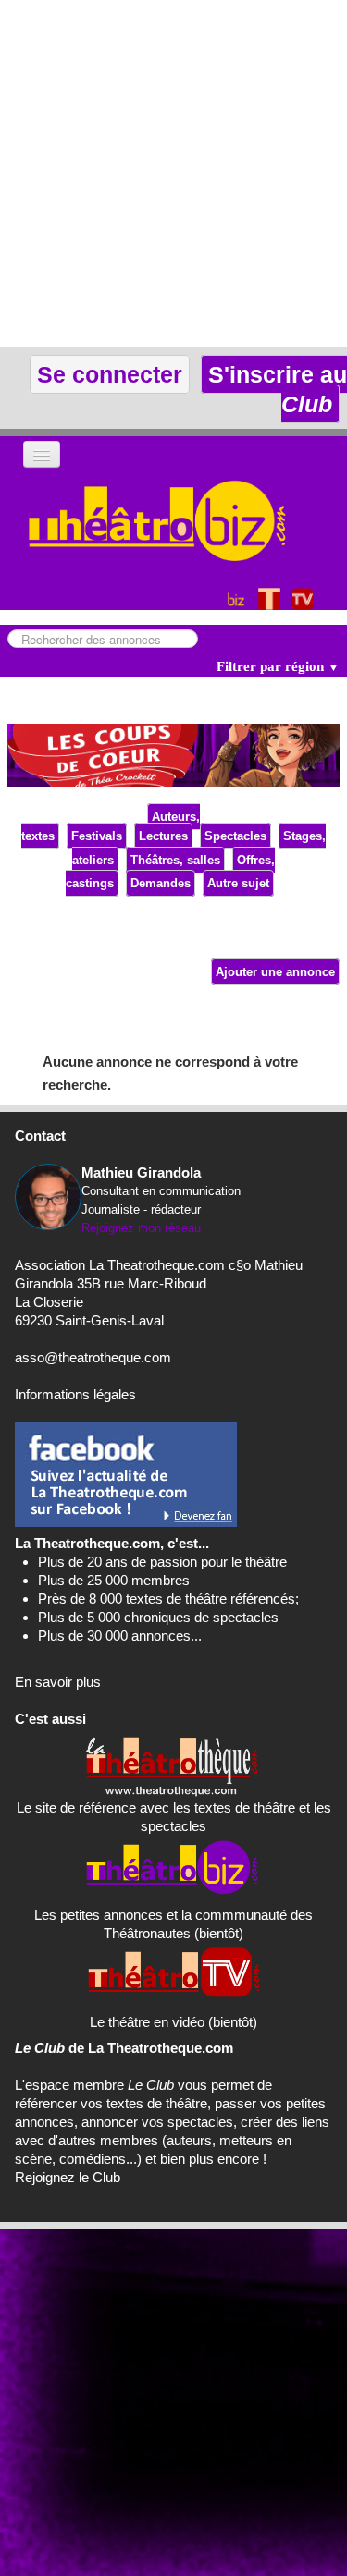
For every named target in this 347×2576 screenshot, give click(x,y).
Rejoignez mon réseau (141, 1228)
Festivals (97, 836)
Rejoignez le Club (68, 2177)
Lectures (163, 836)
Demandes (161, 883)
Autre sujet (238, 883)
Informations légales (75, 1394)
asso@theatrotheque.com (93, 1357)
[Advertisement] (173, 173)
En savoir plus (58, 1682)
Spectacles (235, 836)
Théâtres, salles (175, 860)
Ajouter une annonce (275, 972)
